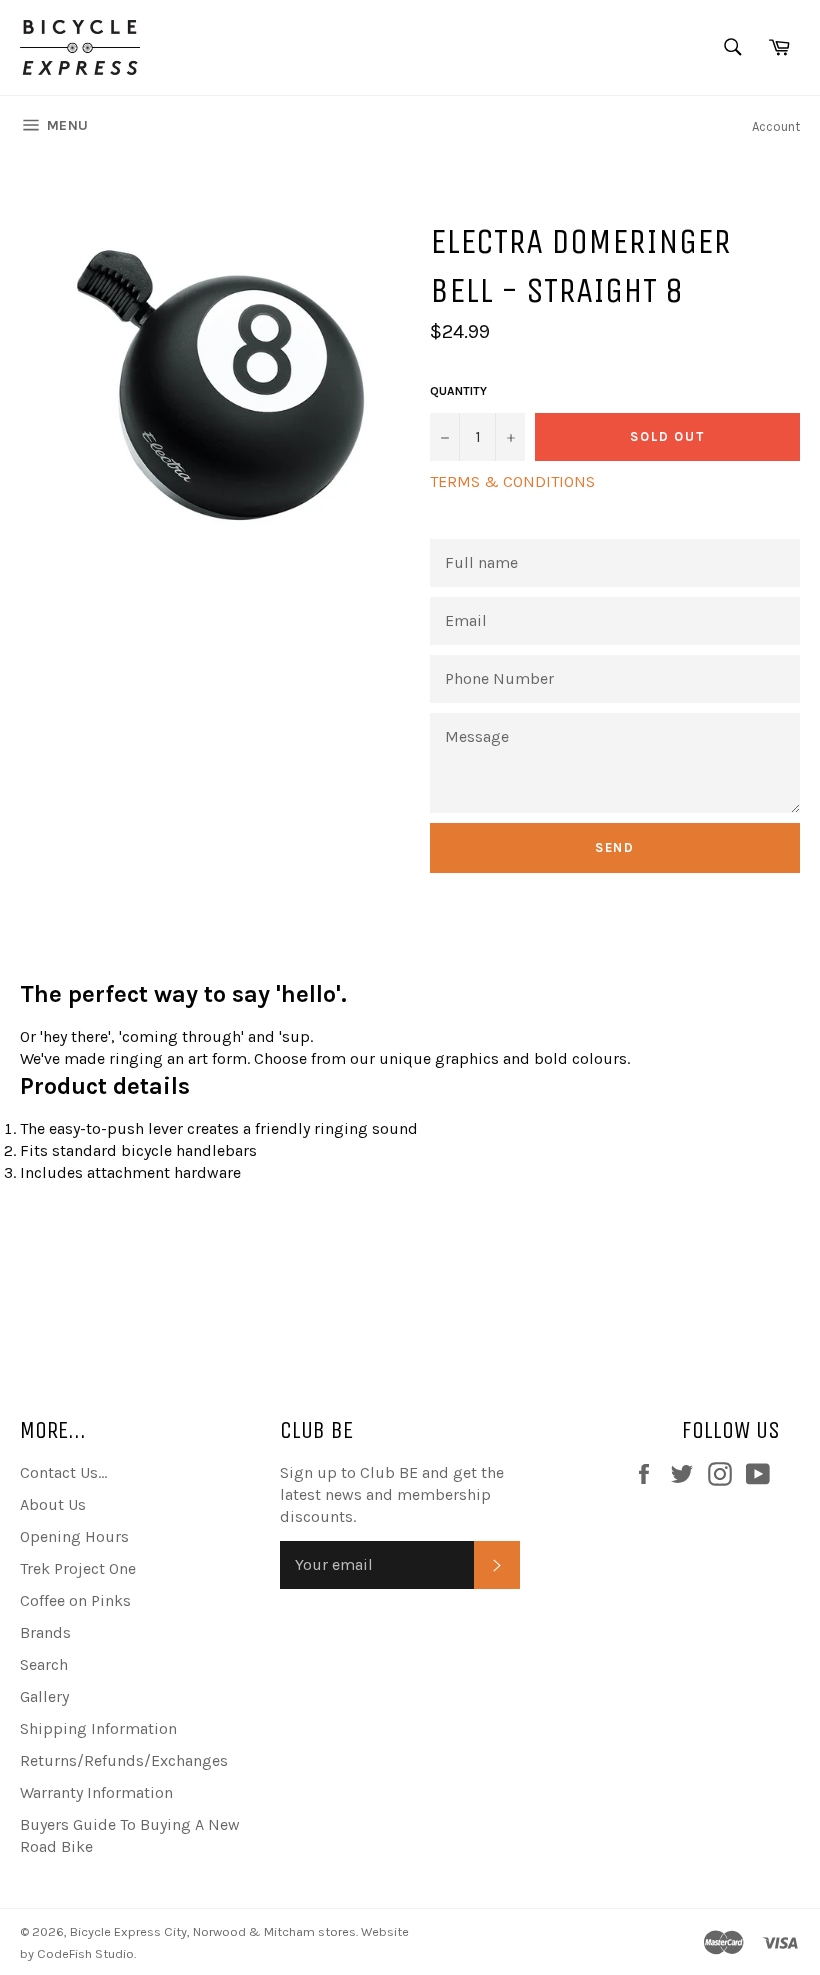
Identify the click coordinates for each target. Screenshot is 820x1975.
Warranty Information (96, 1792)
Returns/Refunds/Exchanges (124, 1760)
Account (776, 126)
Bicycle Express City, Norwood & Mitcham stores (213, 1931)
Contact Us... (63, 1472)
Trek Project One (78, 1568)
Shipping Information (98, 1728)
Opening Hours (74, 1536)
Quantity (458, 391)
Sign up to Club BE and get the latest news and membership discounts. (392, 1494)
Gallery (44, 1696)
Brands (45, 1632)
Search (44, 1664)
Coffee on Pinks (75, 1600)
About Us (53, 1504)
